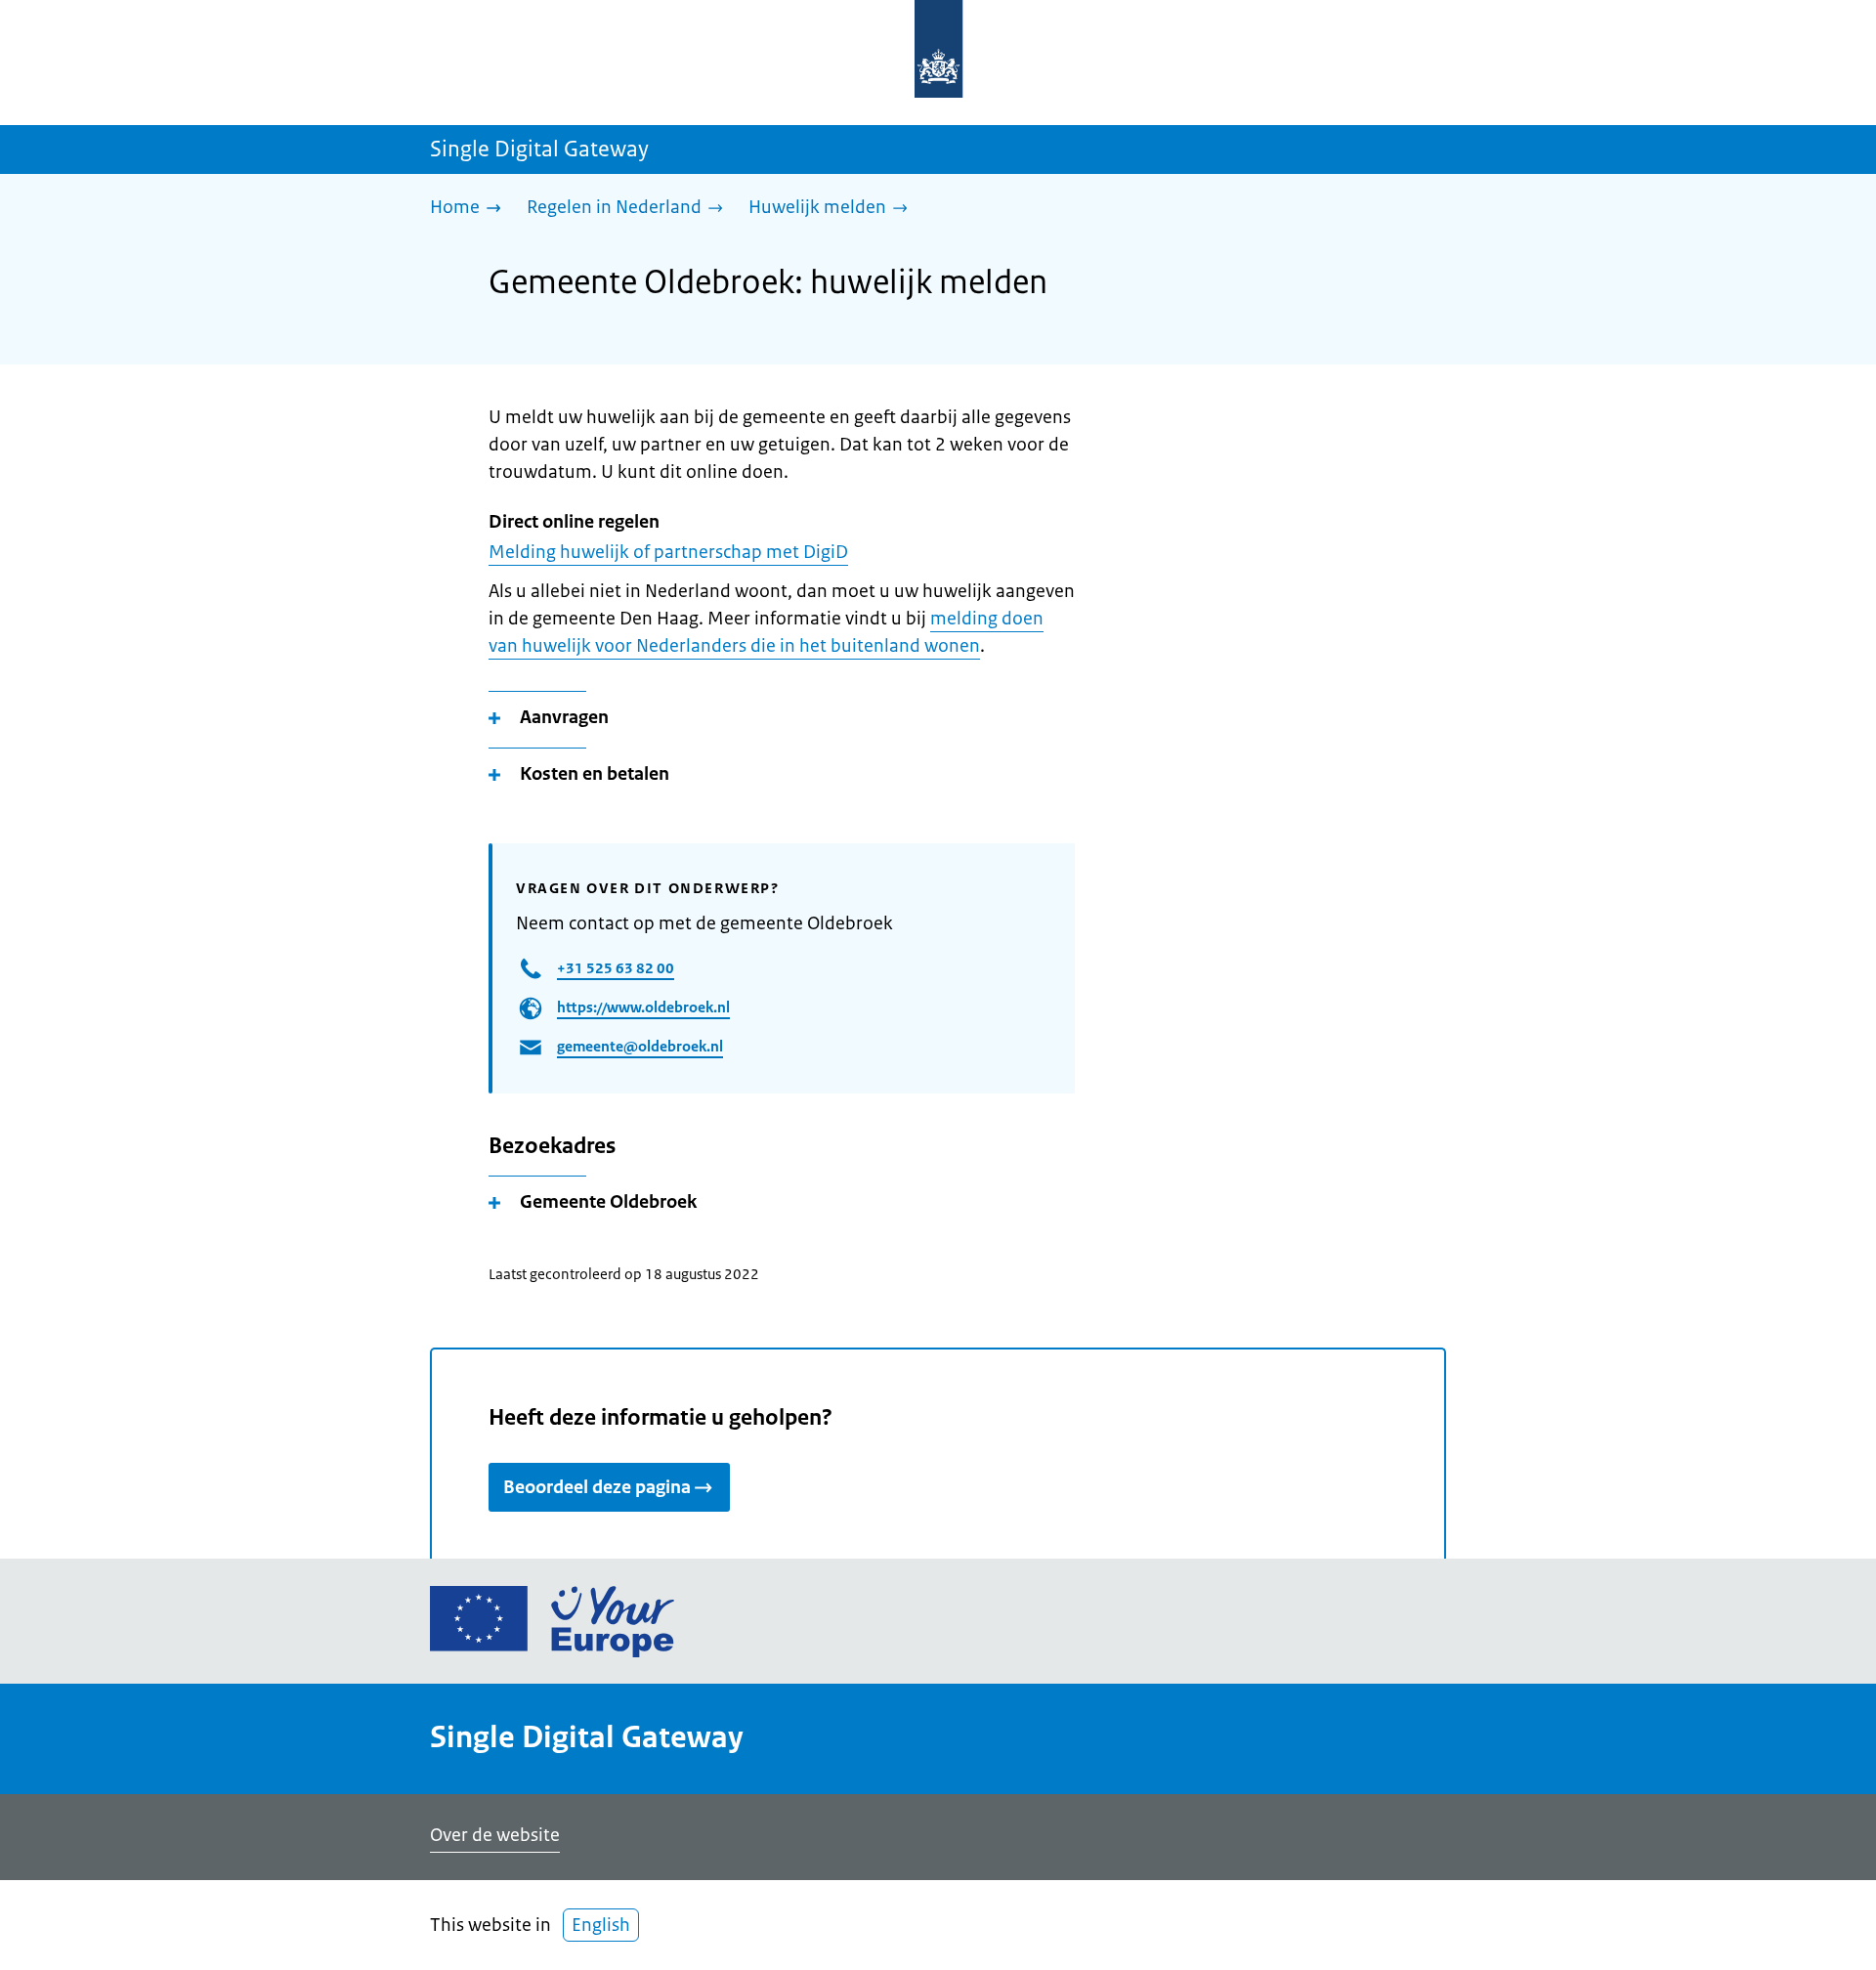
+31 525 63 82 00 (616, 968)
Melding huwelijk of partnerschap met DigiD (668, 552)
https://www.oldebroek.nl (643, 1007)
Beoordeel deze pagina (597, 1487)
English (601, 1925)
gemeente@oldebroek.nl (640, 1046)
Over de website (495, 1835)
